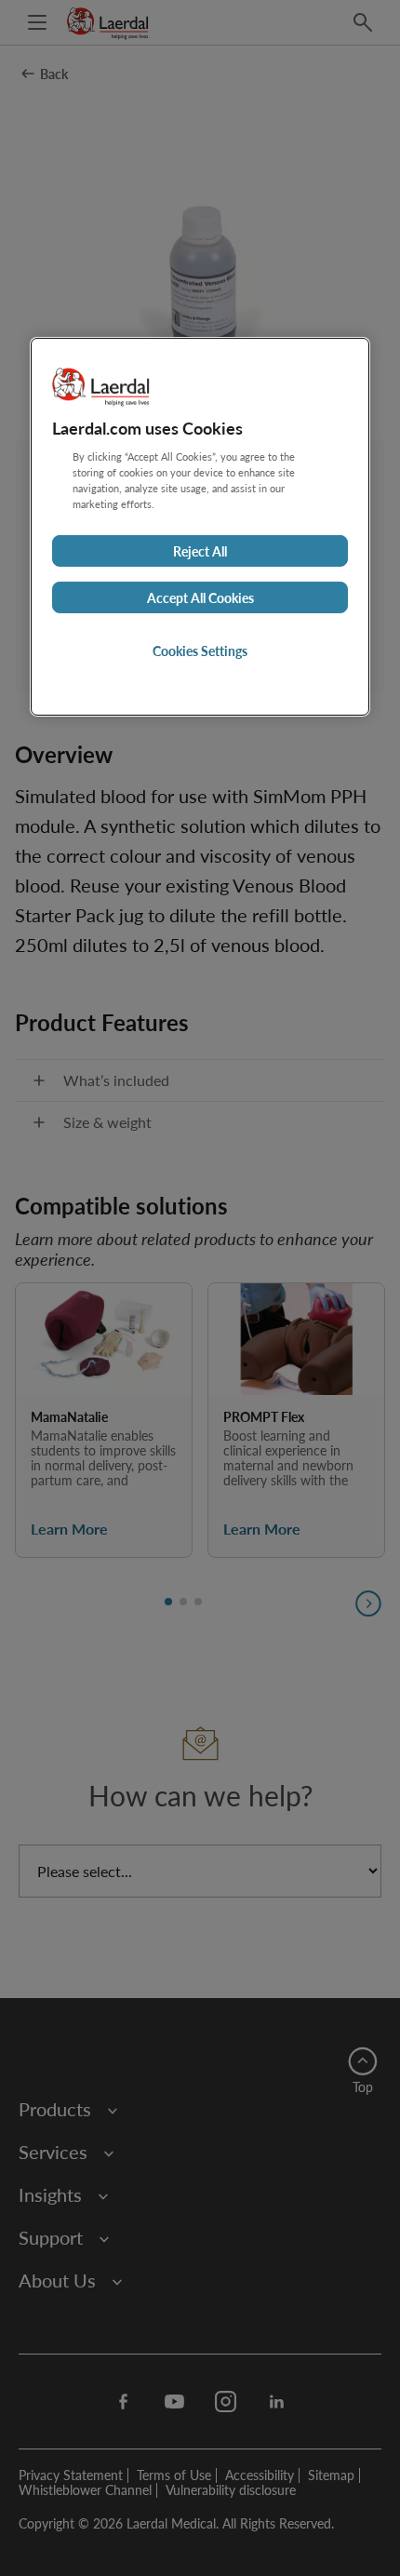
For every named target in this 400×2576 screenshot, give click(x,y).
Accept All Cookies (200, 597)
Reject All (200, 551)
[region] (200, 527)
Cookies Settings (200, 651)
